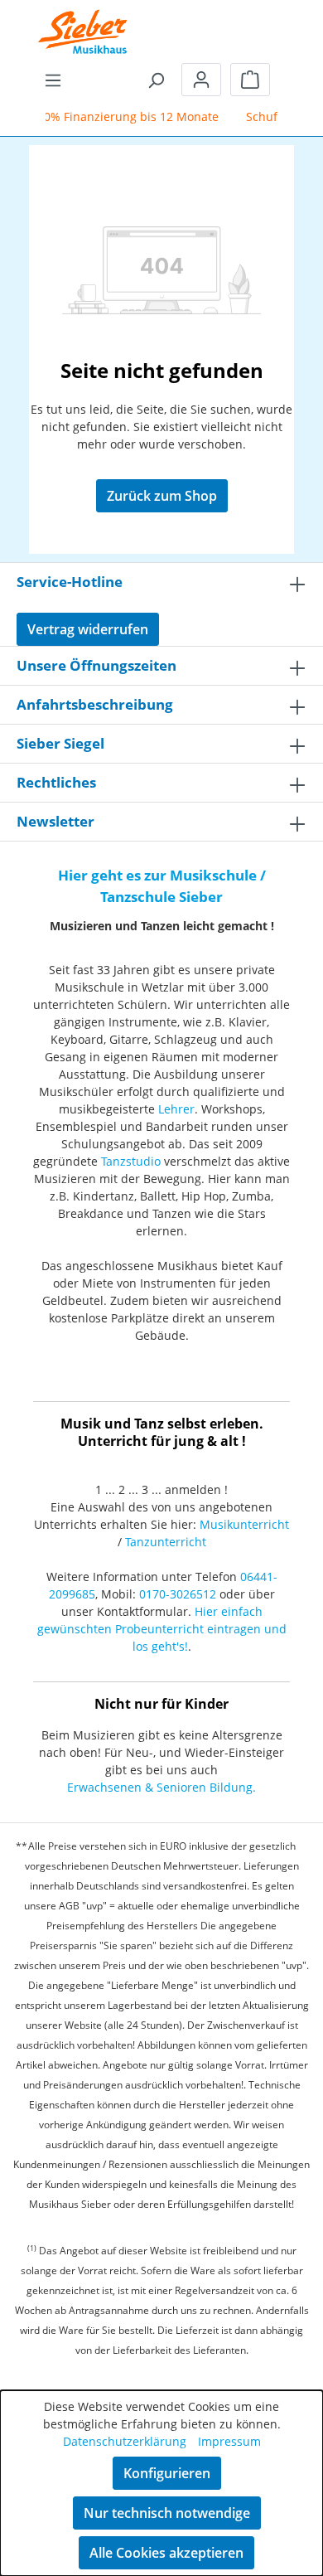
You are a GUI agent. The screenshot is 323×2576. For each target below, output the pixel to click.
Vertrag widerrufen (88, 629)
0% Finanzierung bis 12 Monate (126, 116)
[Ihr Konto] (201, 80)
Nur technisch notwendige (167, 2513)
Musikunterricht (244, 1524)
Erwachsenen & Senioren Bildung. (161, 1787)
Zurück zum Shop (162, 496)
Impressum (229, 2441)
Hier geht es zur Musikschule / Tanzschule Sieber (162, 886)
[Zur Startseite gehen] (83, 21)
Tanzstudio (131, 1161)
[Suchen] (156, 80)
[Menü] (53, 80)
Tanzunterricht (166, 1542)
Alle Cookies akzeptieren (166, 2553)
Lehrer (176, 1109)
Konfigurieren (167, 2473)
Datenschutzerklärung (125, 2441)
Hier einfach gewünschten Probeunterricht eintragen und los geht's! (162, 1629)
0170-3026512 (178, 1594)
